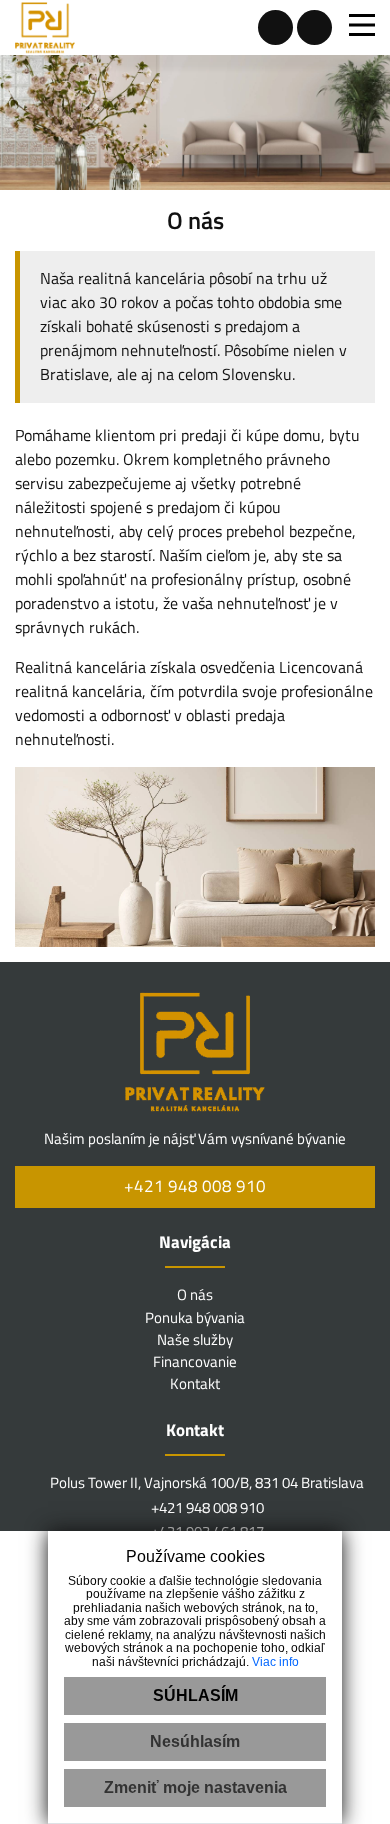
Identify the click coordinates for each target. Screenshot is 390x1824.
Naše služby (195, 1339)
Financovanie (195, 1361)
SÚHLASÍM (195, 1695)
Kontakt (195, 1383)
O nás (195, 1294)
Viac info (275, 1662)
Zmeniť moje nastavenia (195, 1787)
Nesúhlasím (195, 1741)
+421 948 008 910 (195, 1186)
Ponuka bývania (195, 1317)
